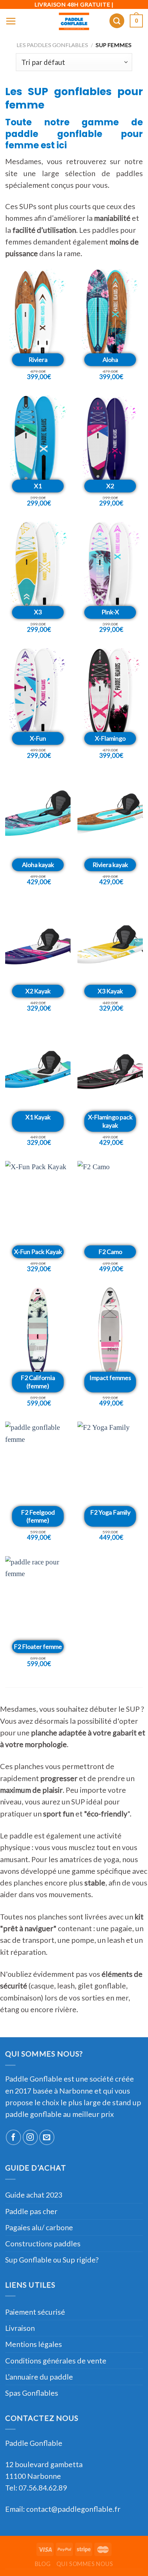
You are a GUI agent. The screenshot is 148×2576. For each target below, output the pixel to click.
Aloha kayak (38, 865)
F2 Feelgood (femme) (38, 1516)
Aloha (110, 360)
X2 (110, 486)
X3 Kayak (110, 991)
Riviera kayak (110, 865)
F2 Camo (110, 1252)
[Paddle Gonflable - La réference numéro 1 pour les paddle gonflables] (74, 21)
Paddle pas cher (31, 2211)
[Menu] (11, 21)
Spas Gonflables (32, 2393)
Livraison (20, 2328)
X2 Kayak (38, 991)
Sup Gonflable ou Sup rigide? (52, 2260)
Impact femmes (110, 1378)
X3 (38, 612)
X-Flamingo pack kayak (110, 1121)
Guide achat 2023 (34, 2195)
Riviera (38, 360)
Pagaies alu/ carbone (39, 2227)
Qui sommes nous (85, 2564)
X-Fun (38, 738)
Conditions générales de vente (56, 2361)
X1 (38, 486)
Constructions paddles (43, 2244)
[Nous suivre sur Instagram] (30, 2137)
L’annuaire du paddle (39, 2377)
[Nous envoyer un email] (47, 2137)
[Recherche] (117, 21)
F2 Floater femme (38, 1646)
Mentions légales (34, 2344)
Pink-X (110, 612)
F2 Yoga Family (110, 1512)
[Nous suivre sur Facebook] (13, 2137)
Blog (43, 2564)
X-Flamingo (110, 738)
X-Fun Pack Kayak (38, 1252)
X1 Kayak (38, 1117)
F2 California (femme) (38, 1382)
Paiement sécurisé (35, 2312)
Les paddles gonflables (52, 45)
